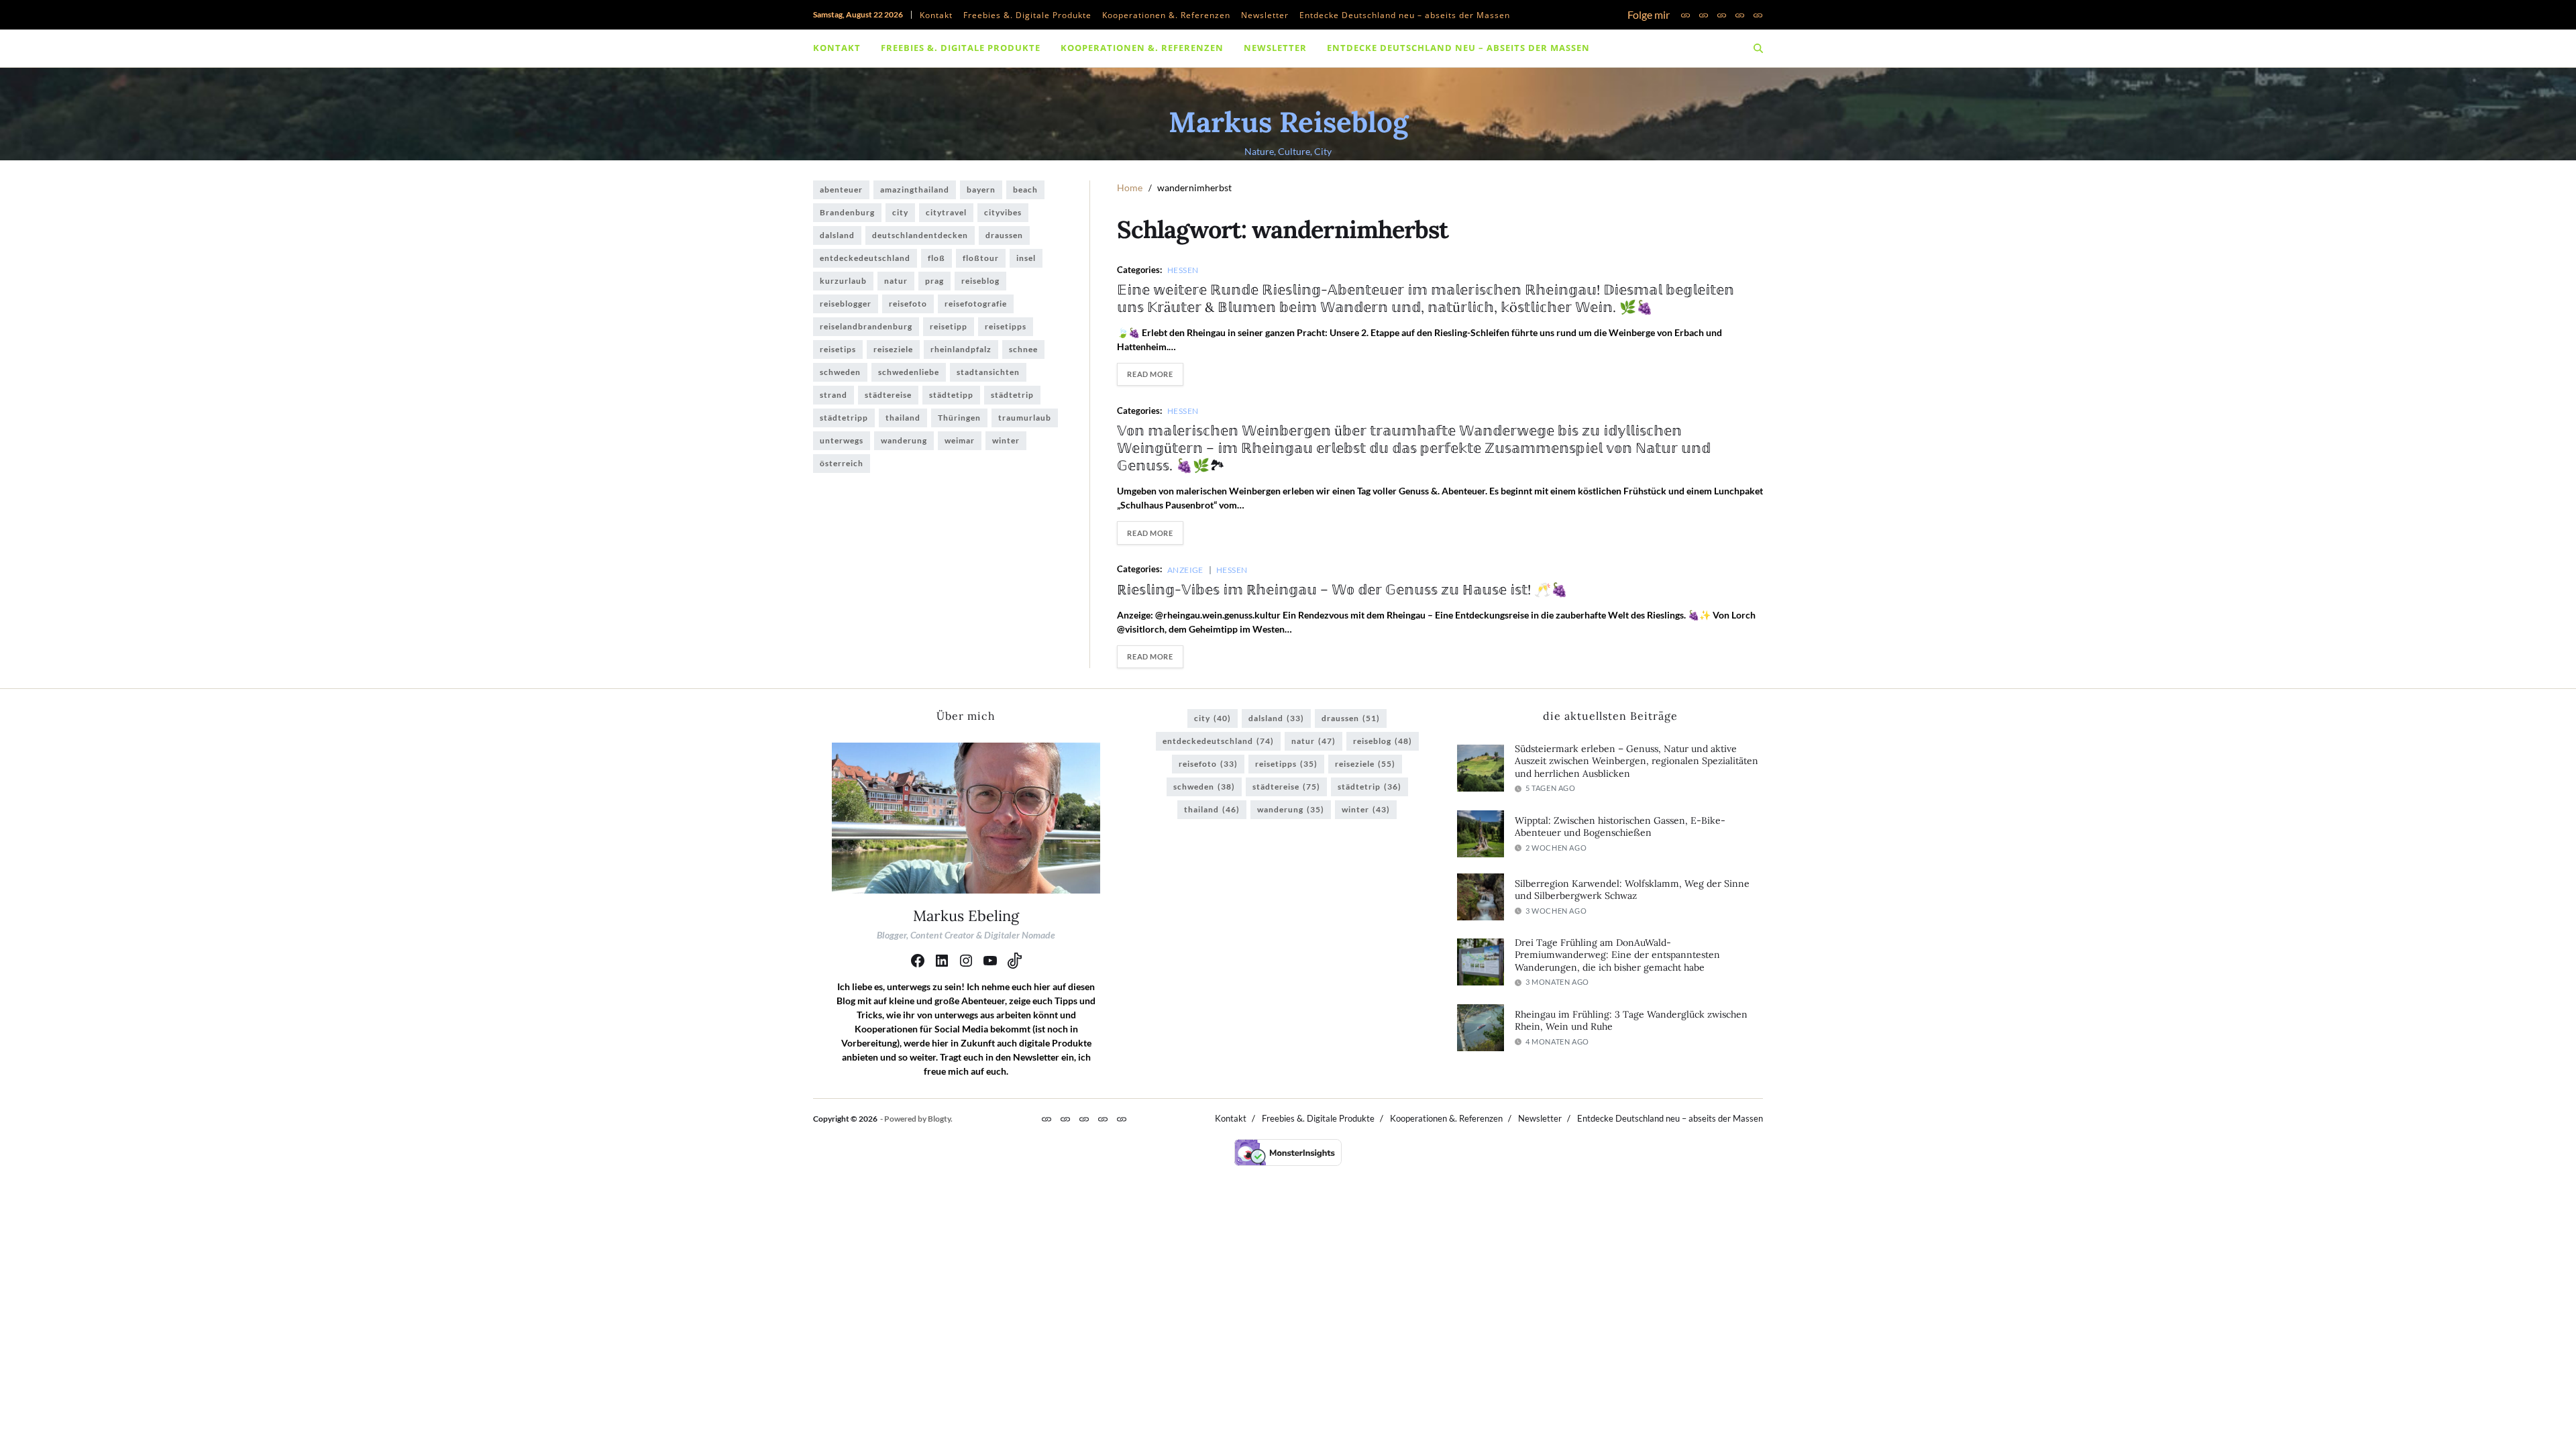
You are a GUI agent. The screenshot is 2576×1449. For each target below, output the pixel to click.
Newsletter (1265, 15)
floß (936, 258)
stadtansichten (988, 372)
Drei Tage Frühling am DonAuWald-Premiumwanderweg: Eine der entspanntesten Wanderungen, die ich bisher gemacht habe (1617, 955)
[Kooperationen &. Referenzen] (1722, 15)
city (900, 212)
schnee (1023, 349)
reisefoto (908, 304)
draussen (1004, 235)
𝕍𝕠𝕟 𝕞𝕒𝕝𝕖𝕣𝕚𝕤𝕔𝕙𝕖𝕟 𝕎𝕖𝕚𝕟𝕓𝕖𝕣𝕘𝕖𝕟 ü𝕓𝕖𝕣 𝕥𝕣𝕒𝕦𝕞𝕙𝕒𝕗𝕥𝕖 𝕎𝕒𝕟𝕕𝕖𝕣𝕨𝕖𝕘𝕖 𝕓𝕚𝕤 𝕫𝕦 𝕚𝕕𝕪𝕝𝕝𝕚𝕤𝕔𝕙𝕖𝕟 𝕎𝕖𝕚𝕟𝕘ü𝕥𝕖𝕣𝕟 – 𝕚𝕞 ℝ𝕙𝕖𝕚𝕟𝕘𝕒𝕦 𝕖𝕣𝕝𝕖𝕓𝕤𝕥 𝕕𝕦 (1414, 448)
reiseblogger (846, 304)
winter (1006, 440)
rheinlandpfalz (961, 349)
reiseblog (980, 281)
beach (1025, 190)
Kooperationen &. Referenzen (1166, 15)
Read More (1150, 374)
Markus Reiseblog (1288, 122)
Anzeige (1185, 570)
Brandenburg (847, 212)
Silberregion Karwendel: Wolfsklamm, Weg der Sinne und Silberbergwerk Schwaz (1632, 890)
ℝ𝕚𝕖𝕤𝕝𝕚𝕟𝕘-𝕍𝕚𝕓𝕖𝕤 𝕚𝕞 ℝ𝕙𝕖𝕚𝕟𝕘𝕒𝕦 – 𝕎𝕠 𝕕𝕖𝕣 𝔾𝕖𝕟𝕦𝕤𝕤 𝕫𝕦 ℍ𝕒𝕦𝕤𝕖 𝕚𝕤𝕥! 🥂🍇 (1342, 589)
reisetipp (949, 326)
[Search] (1758, 48)
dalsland (837, 235)
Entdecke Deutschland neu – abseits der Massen (1405, 15)
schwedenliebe (909, 372)
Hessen (1183, 270)
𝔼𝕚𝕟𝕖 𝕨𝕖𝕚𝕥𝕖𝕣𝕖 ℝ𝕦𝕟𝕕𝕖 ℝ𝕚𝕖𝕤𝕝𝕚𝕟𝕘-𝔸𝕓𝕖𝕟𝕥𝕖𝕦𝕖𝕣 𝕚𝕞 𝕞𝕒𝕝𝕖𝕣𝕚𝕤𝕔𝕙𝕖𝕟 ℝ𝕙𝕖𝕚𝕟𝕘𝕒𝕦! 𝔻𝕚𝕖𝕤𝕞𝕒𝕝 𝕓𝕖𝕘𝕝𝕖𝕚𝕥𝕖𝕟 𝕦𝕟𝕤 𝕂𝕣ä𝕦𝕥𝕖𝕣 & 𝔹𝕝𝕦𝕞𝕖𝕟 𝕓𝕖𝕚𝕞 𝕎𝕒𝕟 (1426, 298)
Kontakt (936, 15)
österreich (842, 463)
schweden (840, 372)
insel (1026, 258)
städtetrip (1012, 395)
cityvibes (1003, 212)
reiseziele (893, 349)
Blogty (939, 1119)
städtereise (888, 395)
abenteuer (841, 190)
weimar (960, 440)
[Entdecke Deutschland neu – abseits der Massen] (1758, 15)
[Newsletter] (1740, 15)
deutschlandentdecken (920, 235)
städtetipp (951, 395)
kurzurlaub (843, 281)
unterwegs (842, 440)
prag (934, 281)
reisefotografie (976, 304)
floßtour (981, 258)
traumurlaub (1025, 418)
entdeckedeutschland (865, 258)
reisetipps (1006, 326)
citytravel (946, 212)
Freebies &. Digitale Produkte (1027, 15)
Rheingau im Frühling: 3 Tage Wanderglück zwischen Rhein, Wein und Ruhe (1631, 1021)
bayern (981, 190)
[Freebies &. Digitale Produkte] (1704, 15)
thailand (903, 418)
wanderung (904, 440)
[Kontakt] (1685, 15)
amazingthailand (915, 190)
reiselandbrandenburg (866, 326)
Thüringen (959, 418)
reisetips (838, 349)
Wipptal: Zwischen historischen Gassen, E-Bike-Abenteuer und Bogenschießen (1620, 827)
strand (834, 395)
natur (896, 281)
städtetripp (844, 418)
